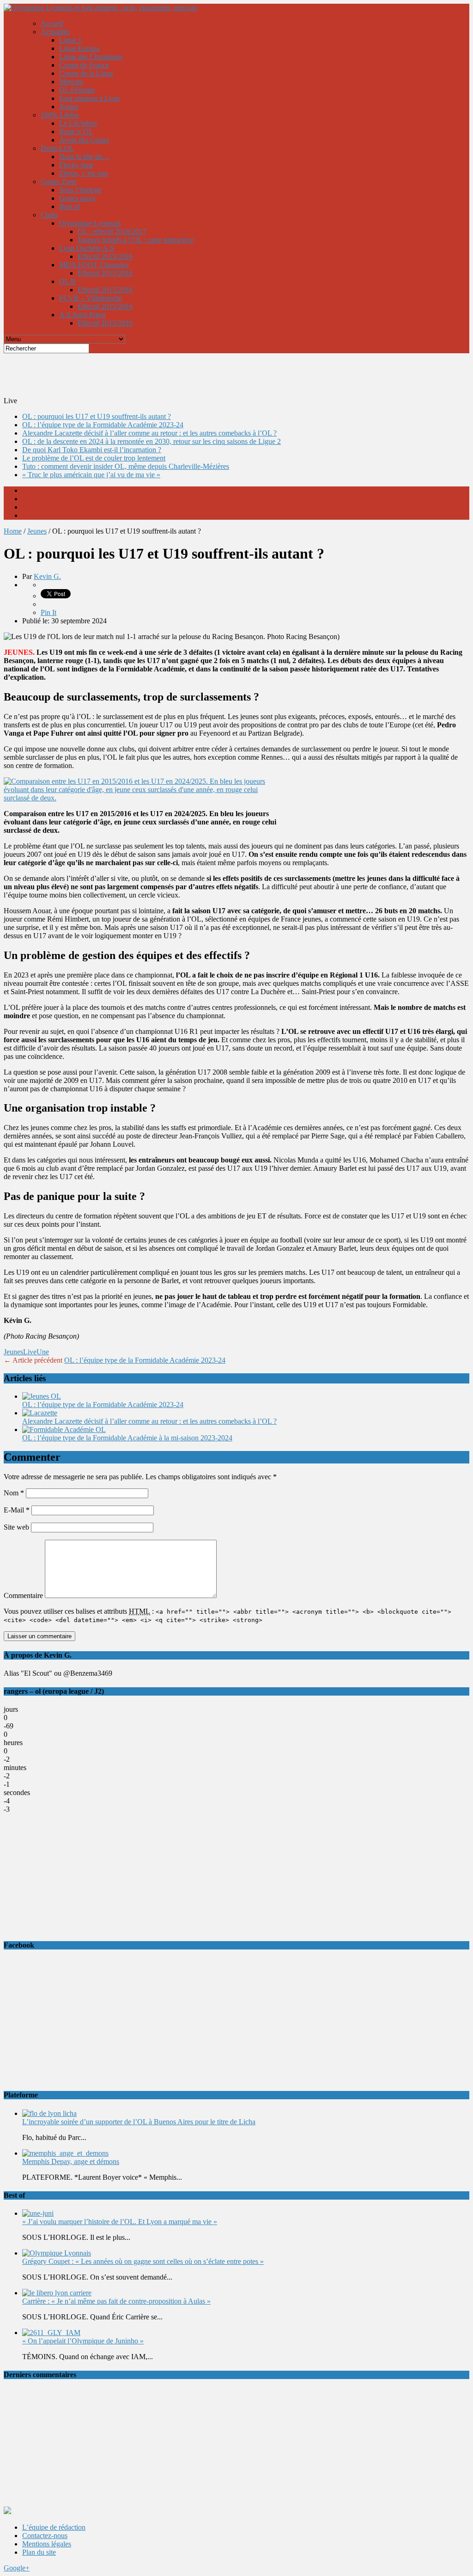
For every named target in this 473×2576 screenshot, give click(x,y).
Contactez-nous (45, 2536)
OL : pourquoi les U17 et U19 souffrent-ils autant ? (97, 416)
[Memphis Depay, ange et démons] (65, 2153)
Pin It (49, 612)
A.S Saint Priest (82, 315)
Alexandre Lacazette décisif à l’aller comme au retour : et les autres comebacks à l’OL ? (149, 433)
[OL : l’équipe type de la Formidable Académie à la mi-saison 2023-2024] (64, 1429)
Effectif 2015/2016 (105, 256)
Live (30, 1352)
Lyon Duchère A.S (87, 248)
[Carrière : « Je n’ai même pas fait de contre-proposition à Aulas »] (57, 2293)
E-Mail (17, 1510)
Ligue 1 (70, 40)
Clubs (49, 215)
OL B (67, 281)
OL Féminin (77, 90)
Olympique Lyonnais (90, 223)
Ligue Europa (79, 48)
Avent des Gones (84, 140)
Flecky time (76, 165)
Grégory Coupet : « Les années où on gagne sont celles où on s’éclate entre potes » (143, 2261)
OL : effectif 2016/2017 (112, 231)
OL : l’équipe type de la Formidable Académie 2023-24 (103, 425)
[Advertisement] (228, 374)
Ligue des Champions (91, 57)
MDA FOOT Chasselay (94, 265)
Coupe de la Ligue (86, 73)
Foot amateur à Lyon (89, 98)
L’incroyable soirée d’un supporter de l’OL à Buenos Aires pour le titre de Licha (139, 2122)
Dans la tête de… (84, 157)
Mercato (71, 82)
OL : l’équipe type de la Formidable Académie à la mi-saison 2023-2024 (127, 1438)
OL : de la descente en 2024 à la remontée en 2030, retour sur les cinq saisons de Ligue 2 (152, 441)
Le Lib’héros (78, 123)
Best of (70, 206)
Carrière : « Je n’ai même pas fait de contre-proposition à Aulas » (116, 2301)
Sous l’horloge (80, 190)
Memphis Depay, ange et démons (71, 2161)
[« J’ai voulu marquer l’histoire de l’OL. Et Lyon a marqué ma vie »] (38, 2213)
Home (13, 531)
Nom (14, 1493)
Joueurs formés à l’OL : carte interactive (136, 240)
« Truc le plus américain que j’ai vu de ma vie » (91, 475)
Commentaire (23, 1595)
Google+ (17, 2568)
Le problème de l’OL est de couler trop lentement (94, 458)
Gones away (77, 198)
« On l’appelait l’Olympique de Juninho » (83, 2341)
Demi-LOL (57, 148)
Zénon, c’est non (84, 173)
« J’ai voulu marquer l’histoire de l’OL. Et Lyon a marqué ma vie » (120, 2222)
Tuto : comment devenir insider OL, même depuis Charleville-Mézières (126, 466)
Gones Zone (59, 181)
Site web (16, 1527)
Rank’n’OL (76, 132)
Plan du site (39, 2552)
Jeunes (69, 107)
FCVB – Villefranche (91, 298)
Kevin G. (47, 576)
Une (43, 1352)
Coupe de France (84, 65)
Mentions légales (47, 2544)
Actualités (55, 32)
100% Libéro (60, 115)
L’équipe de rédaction (54, 2527)
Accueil (52, 23)
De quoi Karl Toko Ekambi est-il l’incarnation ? (92, 450)
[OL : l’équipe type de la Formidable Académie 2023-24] (42, 1396)
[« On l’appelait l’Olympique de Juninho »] (51, 2333)
